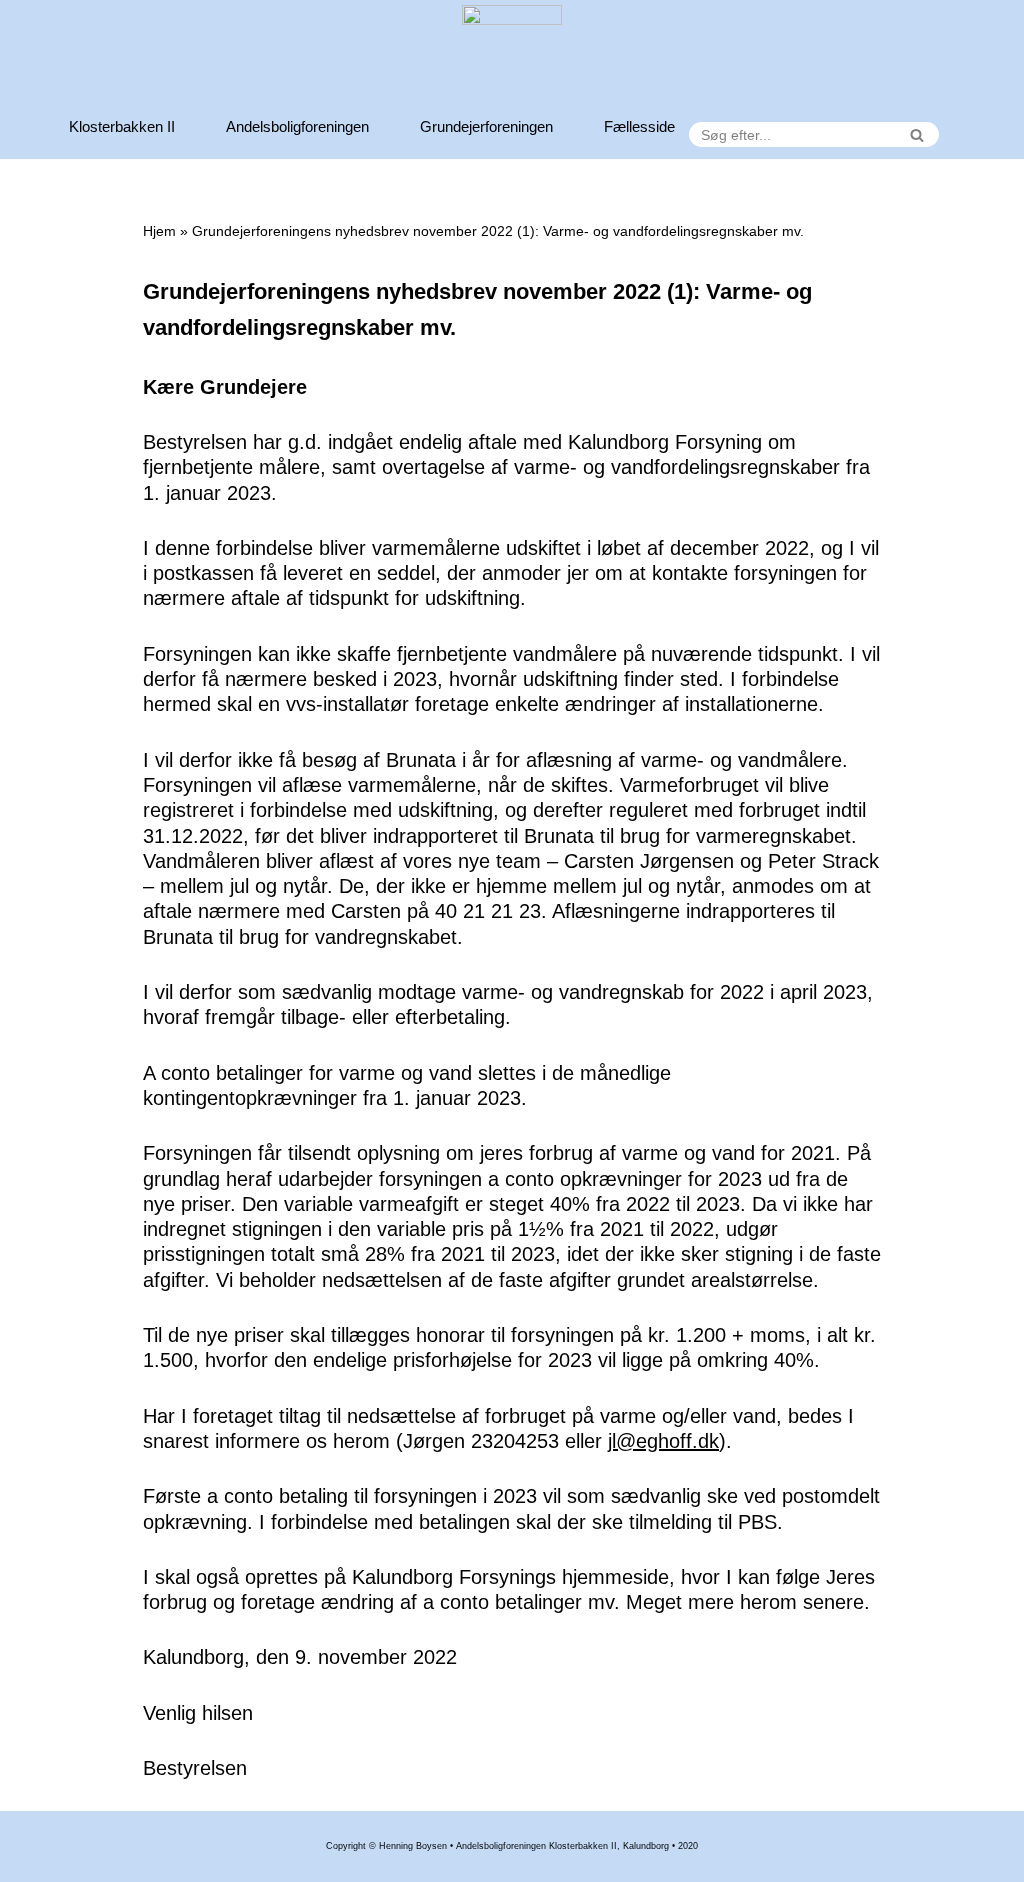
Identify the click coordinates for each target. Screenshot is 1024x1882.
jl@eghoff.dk (663, 1441)
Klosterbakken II (122, 126)
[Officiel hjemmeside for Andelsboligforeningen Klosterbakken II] (512, 55)
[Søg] (916, 134)
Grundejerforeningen (486, 126)
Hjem (159, 231)
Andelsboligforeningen (297, 126)
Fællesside (639, 126)
